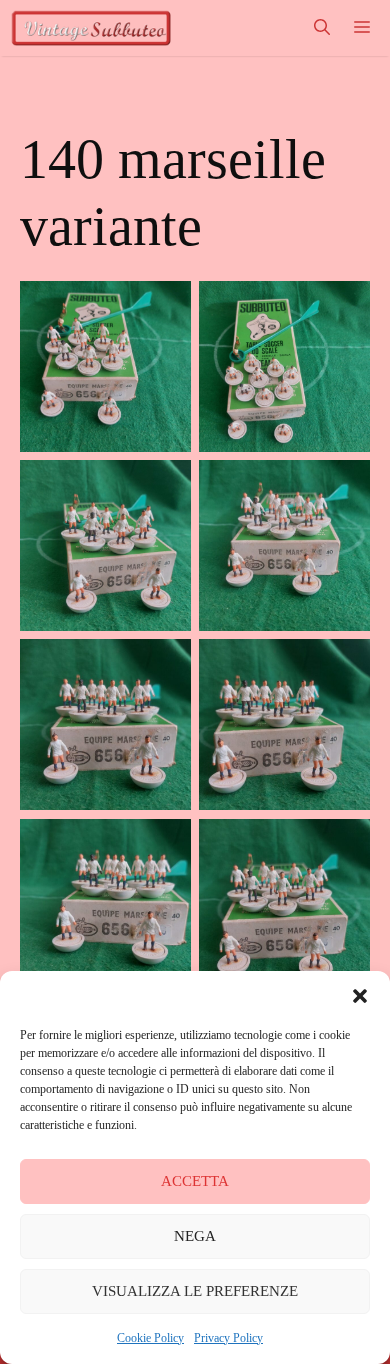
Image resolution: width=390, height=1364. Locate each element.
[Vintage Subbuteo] (91, 28)
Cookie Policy (150, 1338)
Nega (195, 1236)
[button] (360, 996)
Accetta (195, 1181)
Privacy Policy (228, 1338)
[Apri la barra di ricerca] (322, 28)
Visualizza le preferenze (195, 1291)
